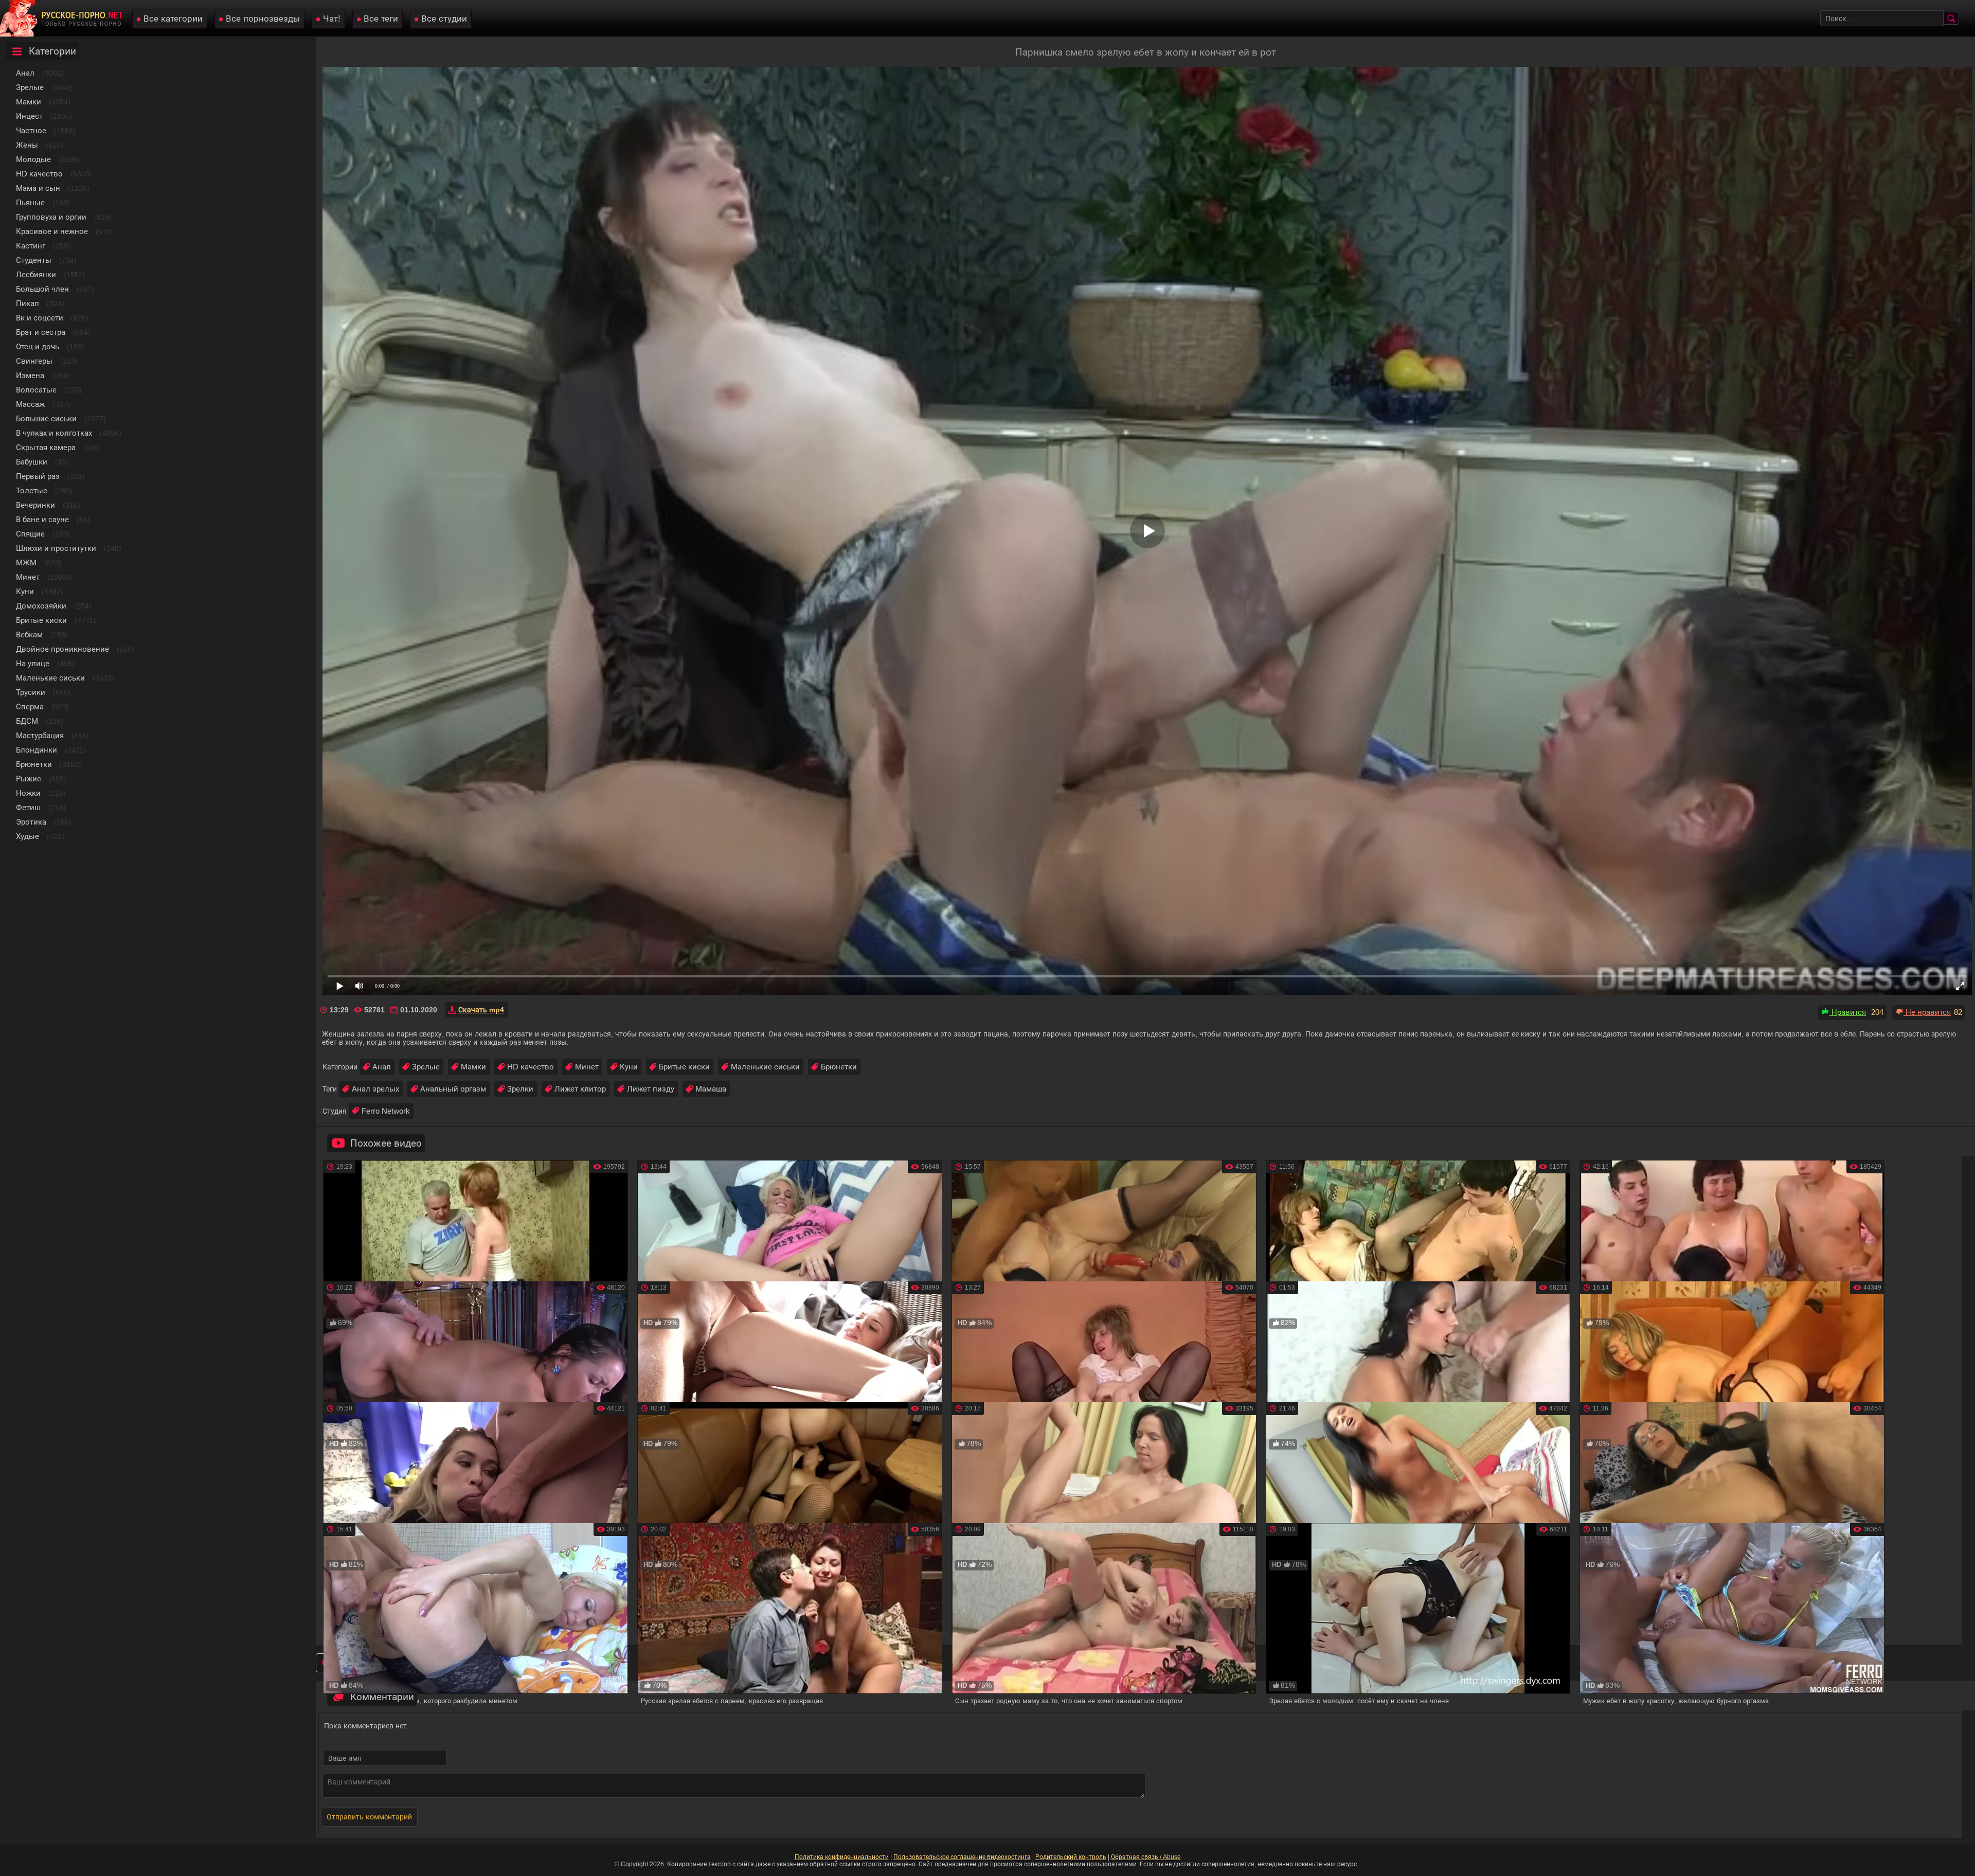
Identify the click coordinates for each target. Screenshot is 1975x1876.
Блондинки (37, 750)
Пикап (28, 303)
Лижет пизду (651, 1089)
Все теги (381, 19)
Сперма (30, 707)
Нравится (1848, 1012)
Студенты (34, 260)
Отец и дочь (38, 346)
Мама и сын (38, 188)
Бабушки (32, 462)
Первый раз (38, 476)
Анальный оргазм (453, 1089)
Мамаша (711, 1089)
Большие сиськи (46, 418)
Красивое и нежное (52, 231)
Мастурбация (40, 735)
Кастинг (31, 246)
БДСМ (27, 721)
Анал (25, 73)
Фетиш (28, 807)
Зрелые (30, 87)
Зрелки (520, 1089)
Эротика (31, 822)
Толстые (32, 490)
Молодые (33, 159)
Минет (28, 577)
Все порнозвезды (263, 19)
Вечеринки (35, 505)
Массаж (30, 404)
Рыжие (29, 779)
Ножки (28, 793)
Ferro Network (386, 1111)
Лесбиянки (36, 274)
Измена (30, 375)
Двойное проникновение (62, 649)
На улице (33, 663)
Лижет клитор (580, 1089)
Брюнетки (34, 764)
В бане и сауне (42, 519)
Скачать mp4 (481, 1010)
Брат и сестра (41, 332)
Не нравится (1927, 1012)
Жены (27, 145)
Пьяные (30, 202)
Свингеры (34, 361)
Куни (25, 591)
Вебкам (29, 635)
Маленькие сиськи (50, 678)
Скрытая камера (46, 447)
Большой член (42, 289)
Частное (31, 130)
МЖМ (26, 562)
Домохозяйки (41, 606)
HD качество (39, 174)
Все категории (173, 19)
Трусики (31, 692)
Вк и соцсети (40, 318)
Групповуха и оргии (51, 217)
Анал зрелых (375, 1089)
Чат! (332, 19)
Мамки (29, 102)
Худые (28, 836)
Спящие (30, 534)
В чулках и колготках (54, 433)
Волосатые (36, 390)
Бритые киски (41, 620)
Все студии (444, 19)
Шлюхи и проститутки (56, 548)
